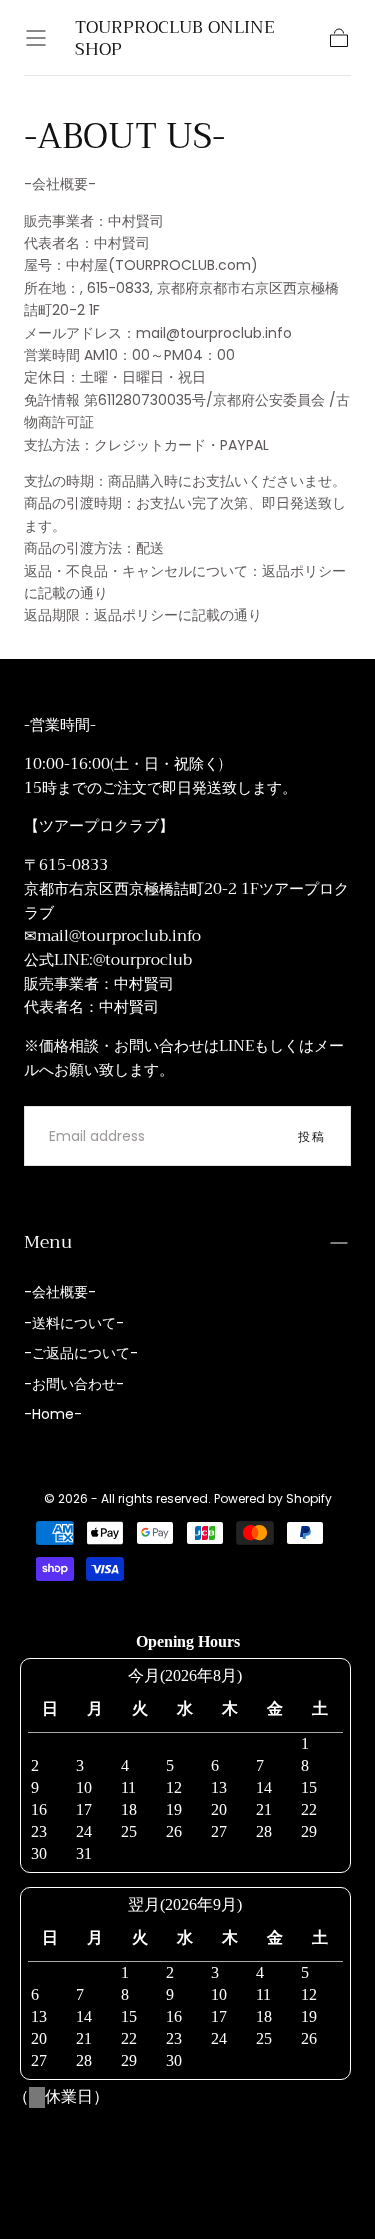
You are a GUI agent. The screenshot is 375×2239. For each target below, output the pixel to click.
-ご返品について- (81, 1353)
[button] (36, 38)
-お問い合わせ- (74, 1384)
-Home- (53, 1414)
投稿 (312, 1136)
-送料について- (74, 1323)
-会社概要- (60, 1292)
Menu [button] (48, 1242)
